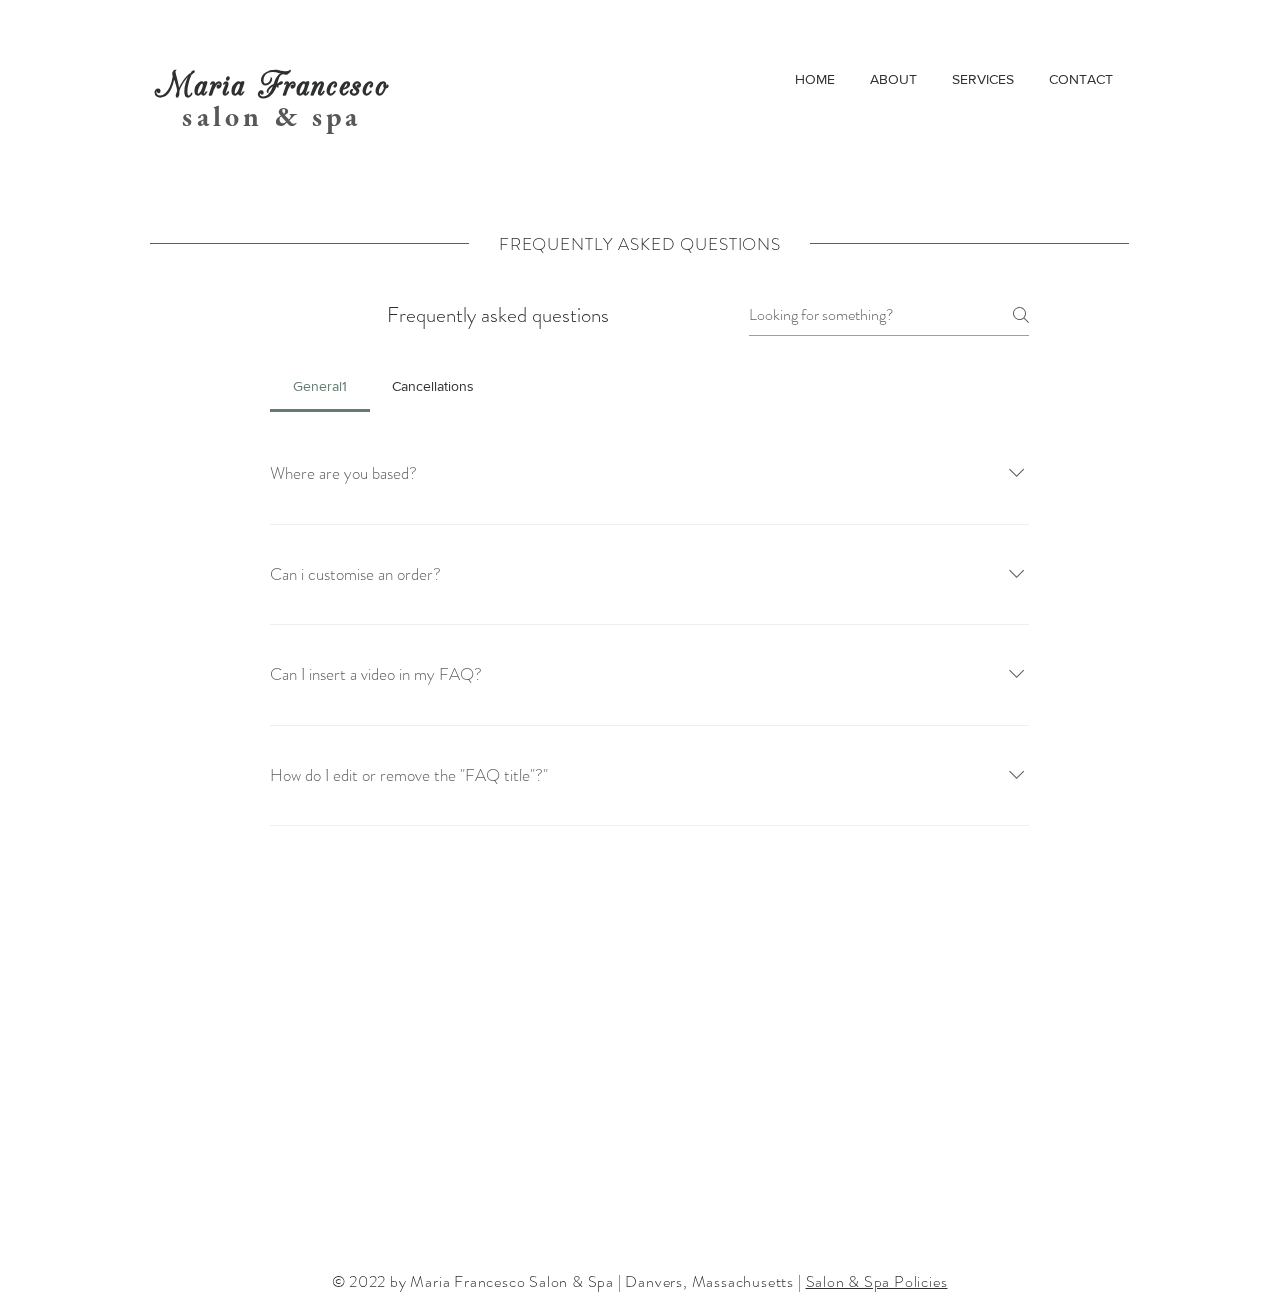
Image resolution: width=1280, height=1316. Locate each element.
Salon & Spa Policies (877, 1281)
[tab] (320, 386)
